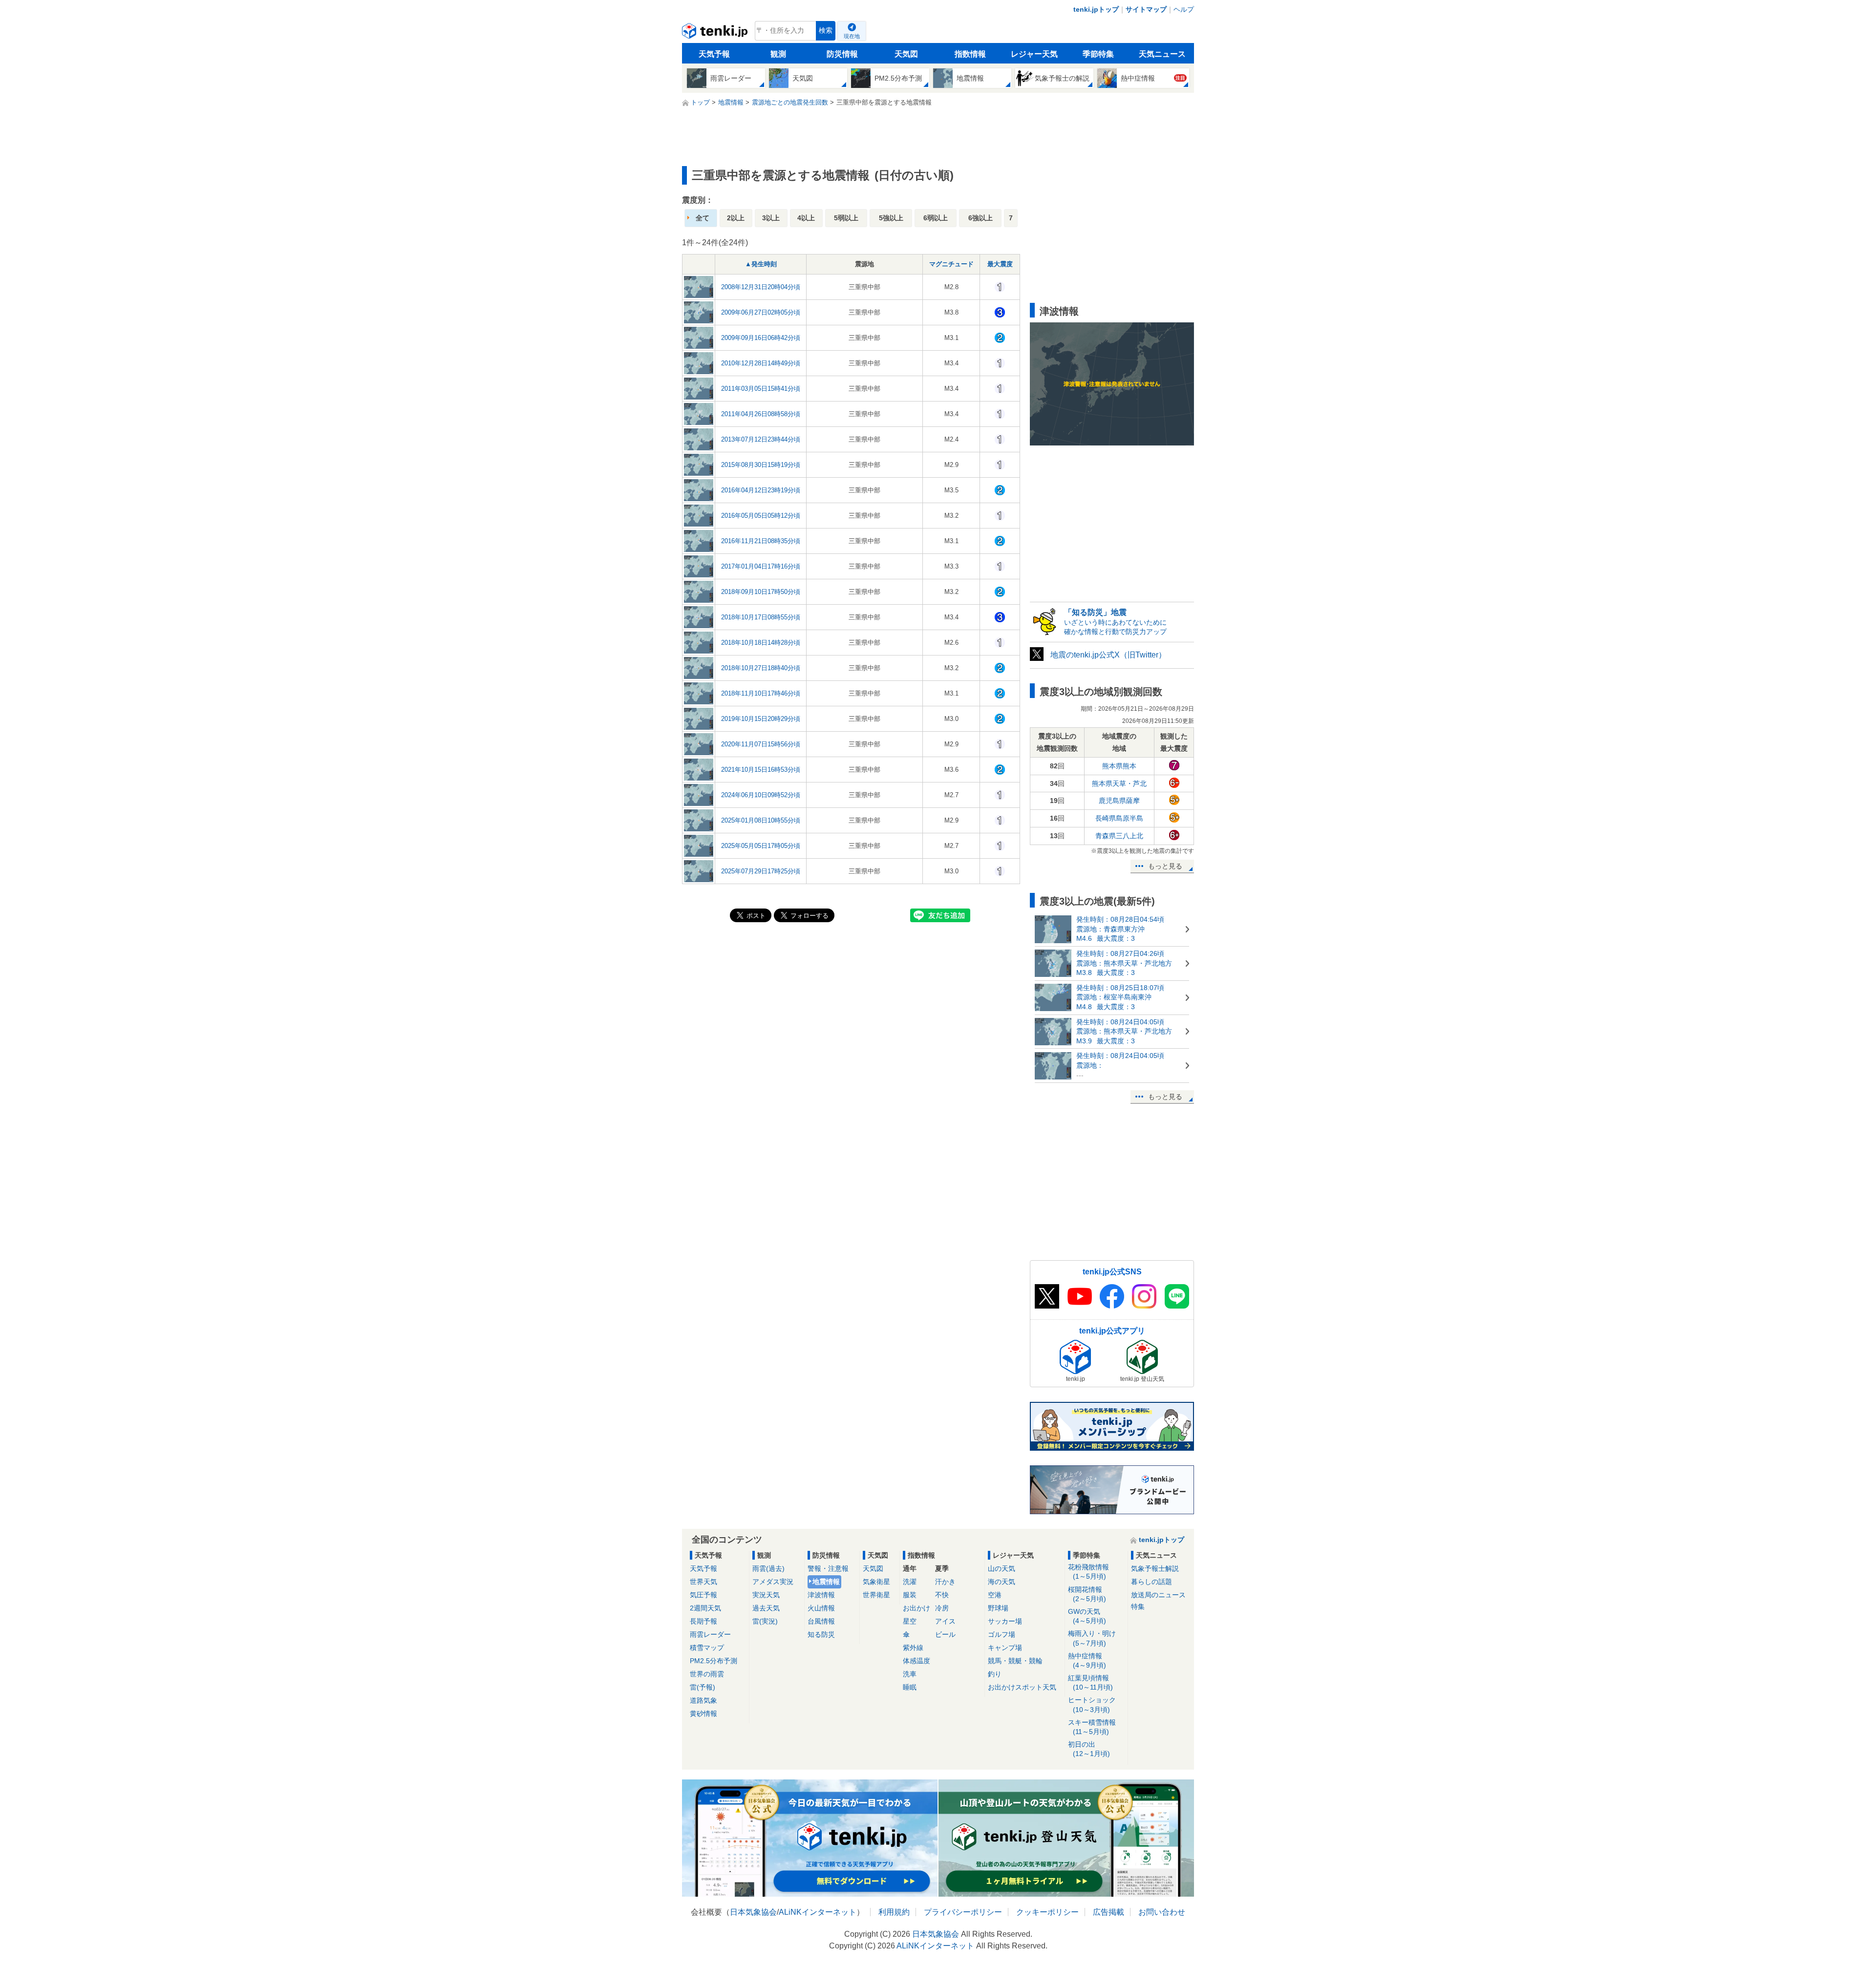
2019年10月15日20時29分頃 (761, 719)
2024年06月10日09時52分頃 (761, 795)
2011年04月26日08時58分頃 (761, 414)
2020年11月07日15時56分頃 (761, 744)
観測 (778, 54)
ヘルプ (1184, 9)
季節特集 (1098, 54)
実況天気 (766, 1595)
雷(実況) (765, 1621)
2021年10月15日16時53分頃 (761, 770)
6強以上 (981, 218)
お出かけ (917, 1608)
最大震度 (1000, 264)
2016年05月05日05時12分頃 (761, 516)
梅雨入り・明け (1092, 1638)
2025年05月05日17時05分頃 (761, 846)
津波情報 (821, 1595)
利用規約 (894, 1912)
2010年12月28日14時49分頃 (761, 363)
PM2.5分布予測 (714, 1661)
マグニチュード (951, 264)
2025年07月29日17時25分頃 (761, 871)
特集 (1138, 1607)
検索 (826, 31)
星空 (910, 1621)
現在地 (852, 36)
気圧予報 (703, 1595)
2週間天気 (705, 1608)
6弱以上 (936, 218)
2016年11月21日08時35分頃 (761, 541)
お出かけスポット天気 (1022, 1687)
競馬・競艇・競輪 (1015, 1661)
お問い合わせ (1162, 1912)
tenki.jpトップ (1096, 9)
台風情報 (821, 1621)
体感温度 (917, 1661)
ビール (945, 1634)
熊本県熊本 (1119, 766)
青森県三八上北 (1119, 836)
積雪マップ (707, 1648)
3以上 (771, 218)
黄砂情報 (703, 1713)
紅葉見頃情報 (1090, 1682)
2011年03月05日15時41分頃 (761, 389)
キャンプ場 (1005, 1648)
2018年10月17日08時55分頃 (761, 617)
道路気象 (703, 1700)
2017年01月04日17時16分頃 (761, 566)
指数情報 (970, 54)
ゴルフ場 (1002, 1634)
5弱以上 (846, 218)
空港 (995, 1595)
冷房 (942, 1608)
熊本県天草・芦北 (1119, 783)
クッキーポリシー (1047, 1912)
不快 (942, 1595)
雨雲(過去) (768, 1568)
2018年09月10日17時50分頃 (761, 592)
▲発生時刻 (761, 264)
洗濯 (910, 1582)
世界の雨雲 (707, 1674)
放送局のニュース (1158, 1595)
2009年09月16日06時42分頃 (761, 338)
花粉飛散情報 (1088, 1572)
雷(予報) (703, 1687)
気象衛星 (876, 1582)
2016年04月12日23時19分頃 (761, 490)
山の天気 (1002, 1568)
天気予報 (714, 54)
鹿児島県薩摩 (1119, 801)
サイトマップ (1146, 9)
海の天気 (1002, 1582)
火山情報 (821, 1608)
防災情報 (842, 54)
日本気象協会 (753, 1912)
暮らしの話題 (1151, 1582)
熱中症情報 (1087, 1660)
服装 (910, 1595)
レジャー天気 (1034, 54)
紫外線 (913, 1648)
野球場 (998, 1608)
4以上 (806, 218)
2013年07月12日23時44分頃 (761, 439)
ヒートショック (1092, 1704)
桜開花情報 (1087, 1594)
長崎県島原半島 (1119, 818)
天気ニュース (1162, 54)
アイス (945, 1621)
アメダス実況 (773, 1582)
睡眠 (910, 1687)
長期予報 (703, 1621)
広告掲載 (1109, 1912)
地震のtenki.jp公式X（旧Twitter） (1108, 655)
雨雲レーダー (710, 1634)
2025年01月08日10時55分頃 (761, 820)
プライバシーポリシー (963, 1912)
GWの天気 (1087, 1616)
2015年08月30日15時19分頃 (761, 465)
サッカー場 (1005, 1621)
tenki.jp (716, 33)
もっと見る (1165, 866)
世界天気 (703, 1582)
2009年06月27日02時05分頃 (761, 312)
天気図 (906, 54)
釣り (995, 1674)
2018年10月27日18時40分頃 (761, 668)
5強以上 (891, 218)
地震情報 (826, 1582)
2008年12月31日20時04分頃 (761, 287)
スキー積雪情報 (1092, 1727)
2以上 (736, 218)
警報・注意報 (828, 1568)
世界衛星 (876, 1595)
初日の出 (1089, 1749)
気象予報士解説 (1155, 1568)
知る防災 (821, 1634)
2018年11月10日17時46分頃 (761, 693)
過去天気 (766, 1608)
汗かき (945, 1582)
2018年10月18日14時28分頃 (761, 643)
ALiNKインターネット (818, 1912)
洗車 (910, 1674)
